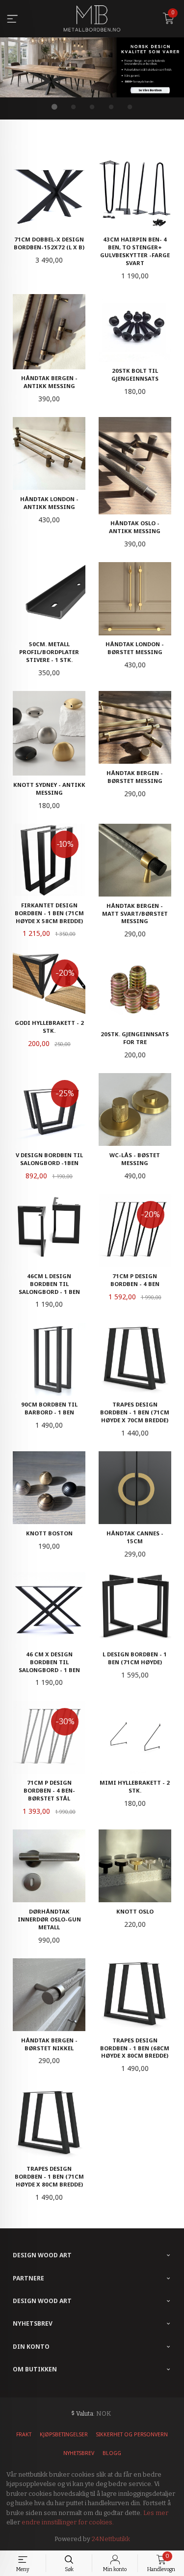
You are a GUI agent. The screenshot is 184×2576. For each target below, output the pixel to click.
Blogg (112, 2453)
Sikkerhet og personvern (132, 2434)
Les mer (156, 2513)
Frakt (24, 2434)
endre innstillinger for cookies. (68, 2522)
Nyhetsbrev (79, 2453)
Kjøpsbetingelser (64, 2434)
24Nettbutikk (111, 2539)
